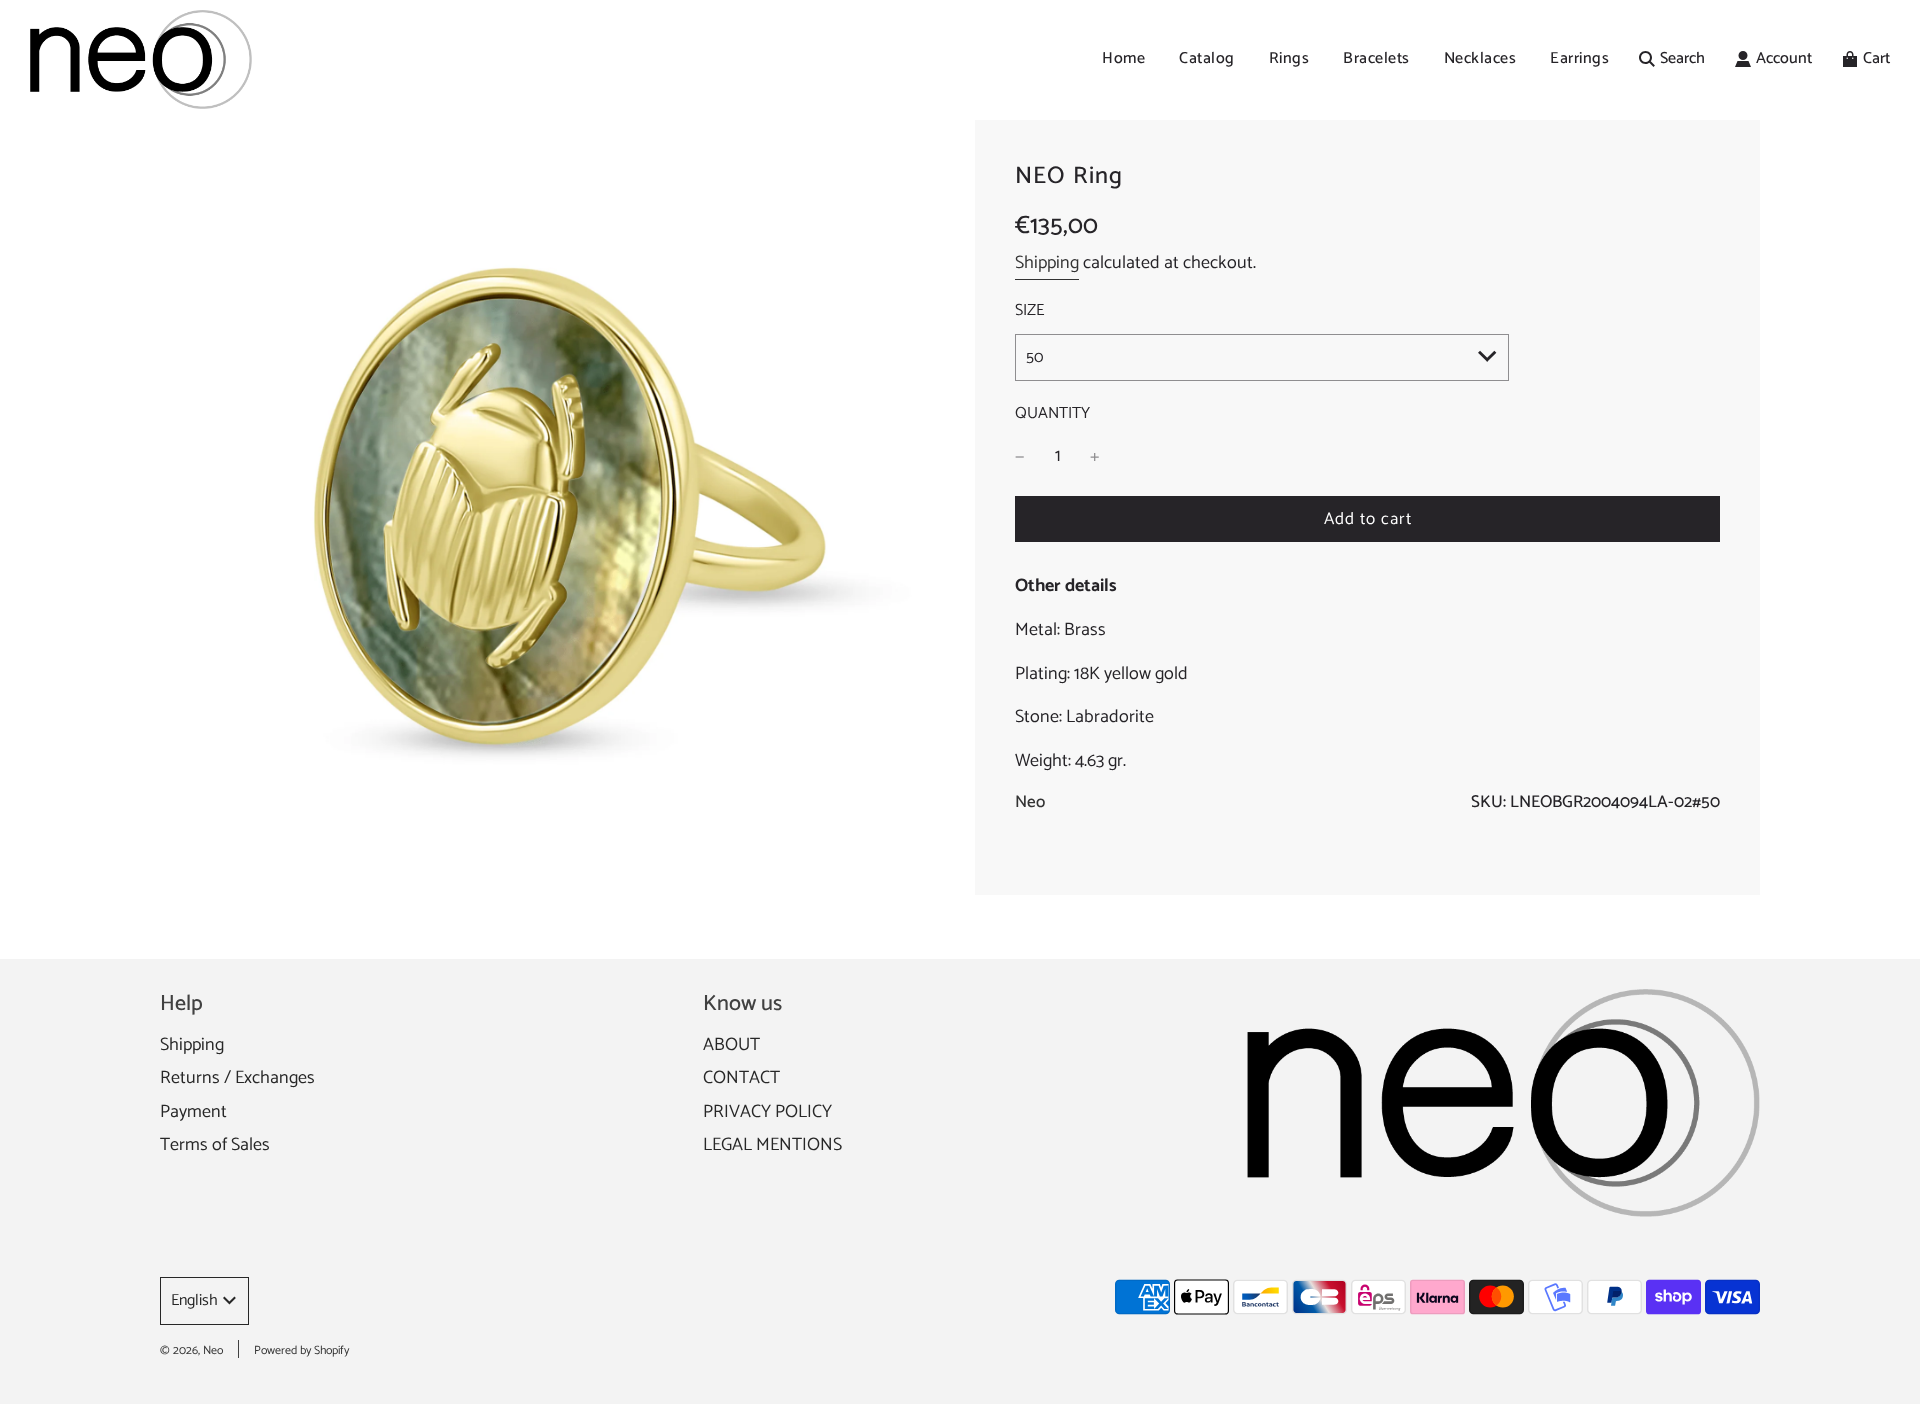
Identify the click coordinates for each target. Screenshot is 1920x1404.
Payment (193, 1112)
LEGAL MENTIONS (772, 1145)
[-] (1020, 456)
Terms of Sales (215, 1145)
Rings (1289, 58)
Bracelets (1376, 58)
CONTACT (741, 1078)
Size (1029, 311)
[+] (1095, 456)
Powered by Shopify (301, 1350)
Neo (1030, 802)
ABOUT (731, 1045)
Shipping (1047, 263)
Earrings (1579, 58)
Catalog (1207, 58)
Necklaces (1480, 58)
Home (1123, 58)
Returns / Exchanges (237, 1078)
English (194, 1300)
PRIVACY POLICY (767, 1112)
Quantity (1052, 414)
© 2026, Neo (191, 1350)
